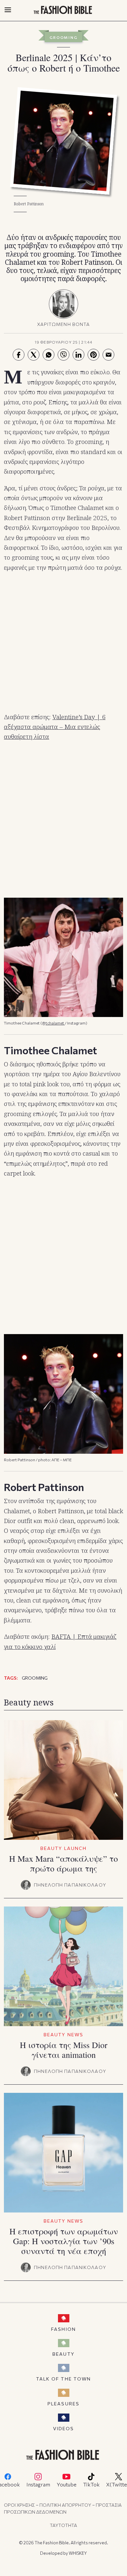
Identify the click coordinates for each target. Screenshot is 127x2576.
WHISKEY (78, 2553)
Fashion (63, 2329)
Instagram (38, 2484)
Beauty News (63, 2034)
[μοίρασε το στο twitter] (34, 355)
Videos (64, 2428)
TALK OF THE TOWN (64, 2379)
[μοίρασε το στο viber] (63, 355)
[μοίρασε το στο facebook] (19, 355)
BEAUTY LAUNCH (63, 1848)
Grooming (63, 37)
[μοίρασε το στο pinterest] (93, 355)
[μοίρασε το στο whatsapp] (49, 355)
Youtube (67, 2484)
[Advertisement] (63, 643)
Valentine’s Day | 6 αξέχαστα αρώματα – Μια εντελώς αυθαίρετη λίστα (55, 727)
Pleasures (63, 2404)
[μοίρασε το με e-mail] (108, 355)
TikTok (91, 2484)
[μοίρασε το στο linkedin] (78, 355)
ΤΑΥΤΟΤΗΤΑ (63, 2525)
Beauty (63, 2354)
